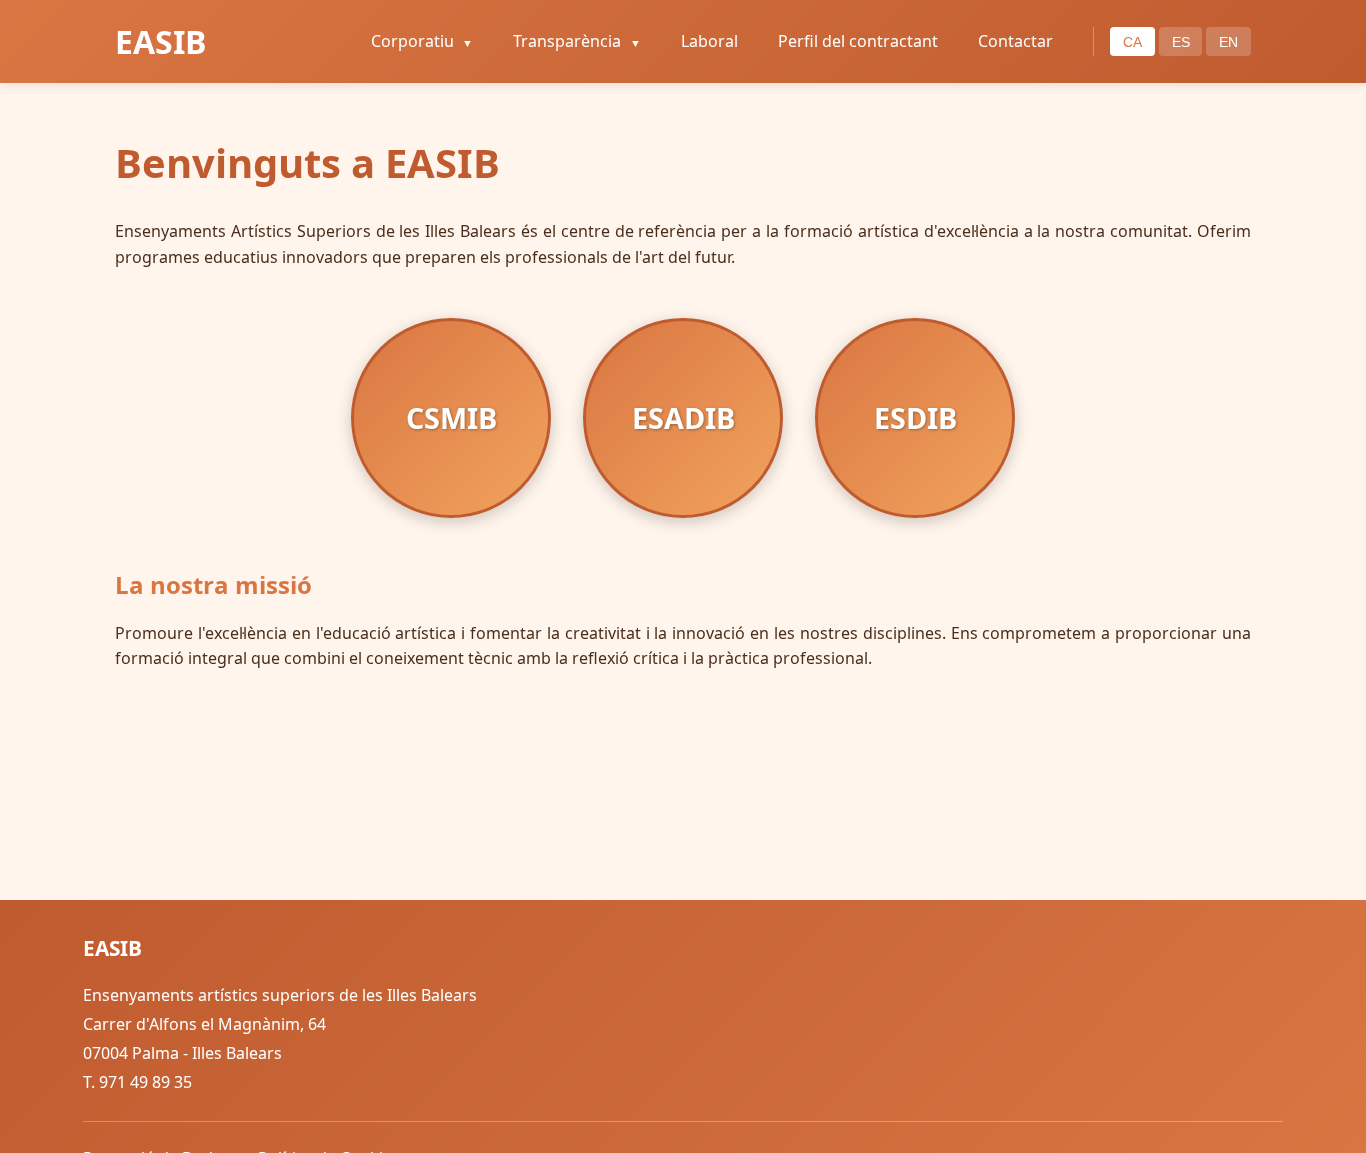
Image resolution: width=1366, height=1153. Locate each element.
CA (1132, 42)
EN (1228, 42)
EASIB (161, 41)
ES (1181, 42)
